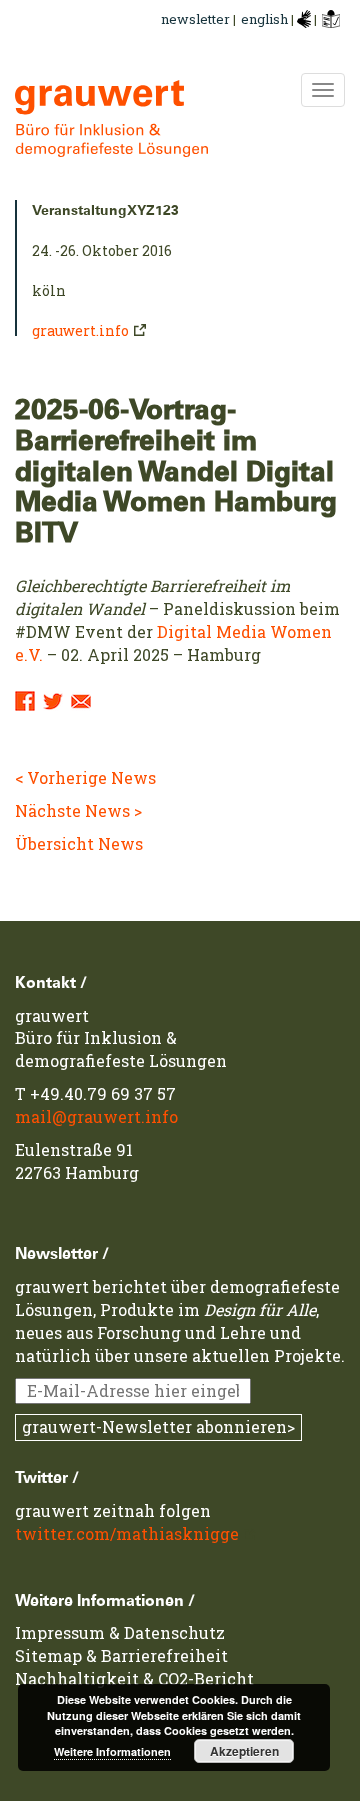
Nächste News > (78, 810)
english (266, 19)
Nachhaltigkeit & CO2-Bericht (134, 1678)
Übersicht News (79, 843)
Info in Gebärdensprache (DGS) (304, 19)
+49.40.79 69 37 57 (103, 1093)
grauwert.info (80, 330)
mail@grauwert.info (96, 1116)
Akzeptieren (244, 1751)
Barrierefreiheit (164, 1655)
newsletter (195, 19)
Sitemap (48, 1655)
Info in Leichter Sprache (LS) (331, 19)
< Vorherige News (85, 777)
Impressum (60, 1632)
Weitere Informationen (112, 1751)
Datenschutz (174, 1632)
